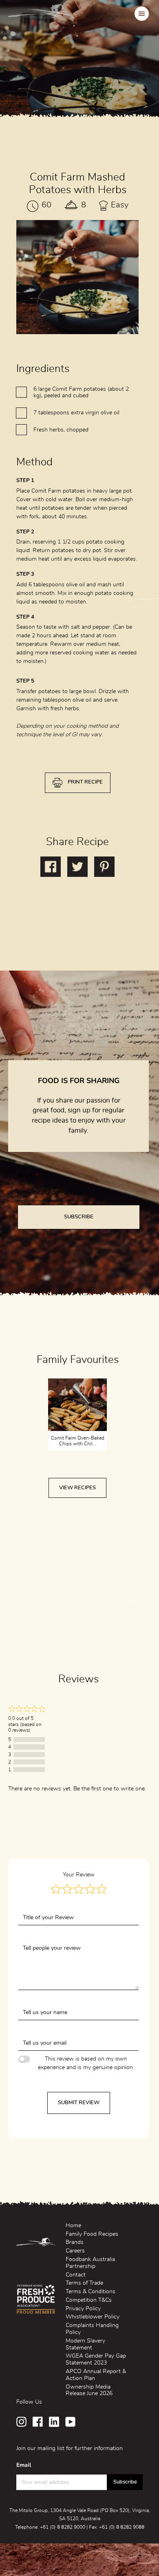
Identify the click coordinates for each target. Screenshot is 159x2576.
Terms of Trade (84, 2283)
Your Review (79, 1875)
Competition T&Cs (89, 2300)
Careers (75, 2251)
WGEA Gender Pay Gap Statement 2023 (96, 2359)
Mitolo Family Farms (41, 13)
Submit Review (79, 2103)
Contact (76, 2275)
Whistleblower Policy (93, 2317)
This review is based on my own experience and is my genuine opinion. (86, 2063)
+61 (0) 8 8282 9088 (122, 2527)
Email (28, 1176)
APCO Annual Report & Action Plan (96, 2375)
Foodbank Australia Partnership (90, 2263)
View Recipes (77, 1488)
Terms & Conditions (91, 2292)
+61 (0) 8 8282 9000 (63, 2527)
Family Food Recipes (92, 2234)
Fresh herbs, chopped (61, 430)
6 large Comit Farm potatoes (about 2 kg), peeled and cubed (81, 393)
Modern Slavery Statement (85, 2344)
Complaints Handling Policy (92, 2329)
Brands (75, 2242)
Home (73, 2226)
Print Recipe (85, 782)
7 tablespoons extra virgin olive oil (76, 413)
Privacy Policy (83, 2309)
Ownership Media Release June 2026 (89, 2390)
